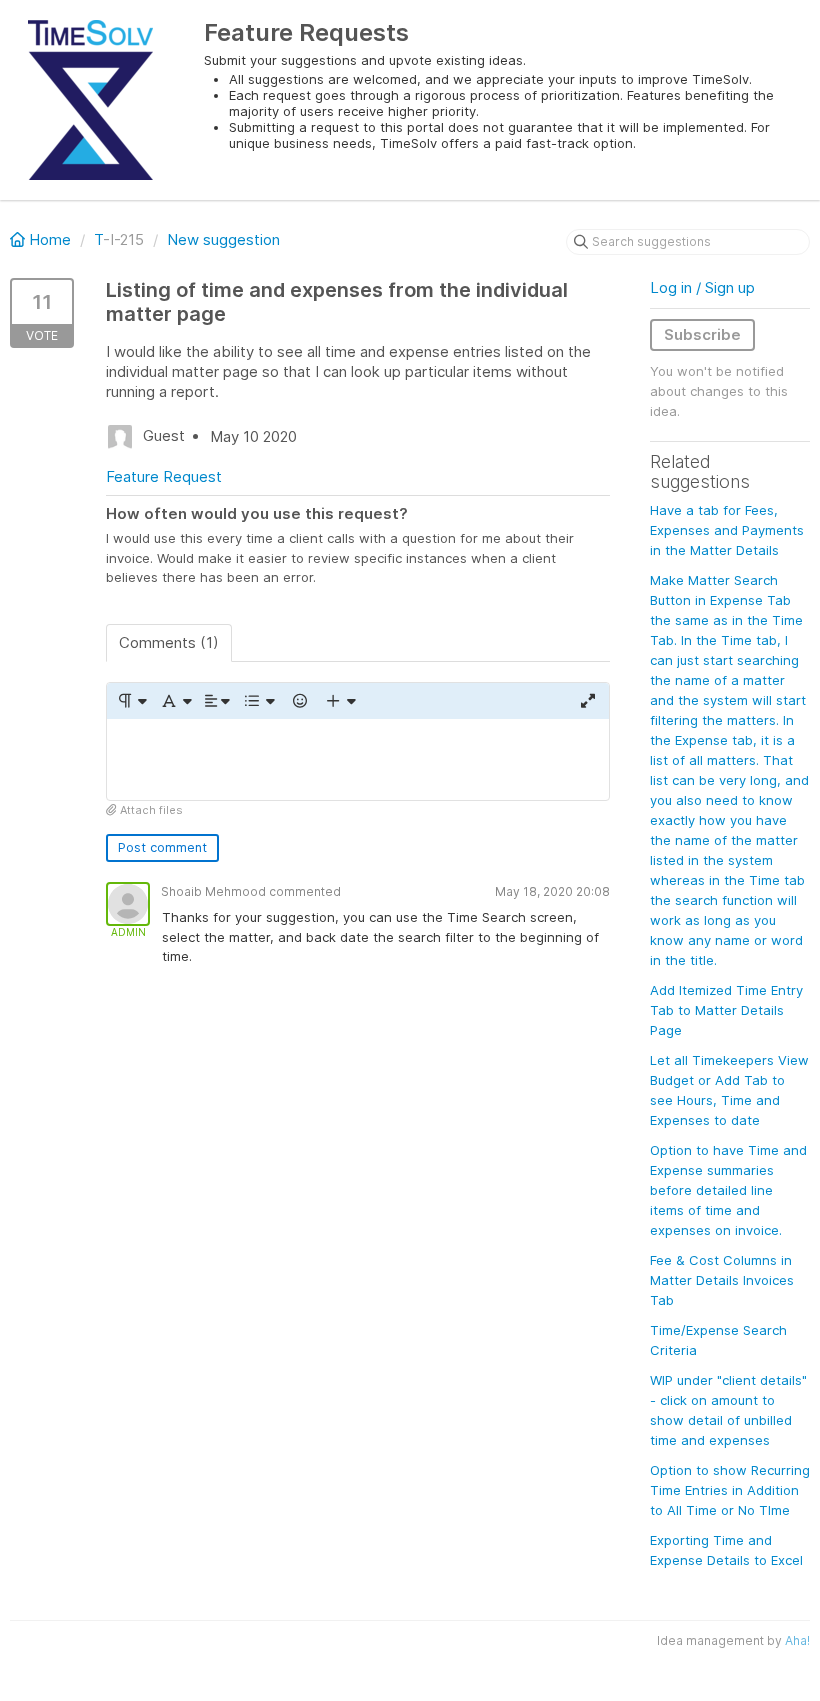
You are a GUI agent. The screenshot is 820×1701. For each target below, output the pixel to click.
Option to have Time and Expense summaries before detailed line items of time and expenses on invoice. (728, 1190)
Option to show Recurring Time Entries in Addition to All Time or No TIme (730, 1490)
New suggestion (223, 239)
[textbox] (358, 759)
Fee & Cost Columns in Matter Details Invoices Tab (722, 1280)
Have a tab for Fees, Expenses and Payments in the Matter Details (727, 530)
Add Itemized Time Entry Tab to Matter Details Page (726, 1010)
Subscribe (702, 334)
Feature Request (164, 476)
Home (50, 239)
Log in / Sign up (702, 287)
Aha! (797, 1640)
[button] (131, 701)
